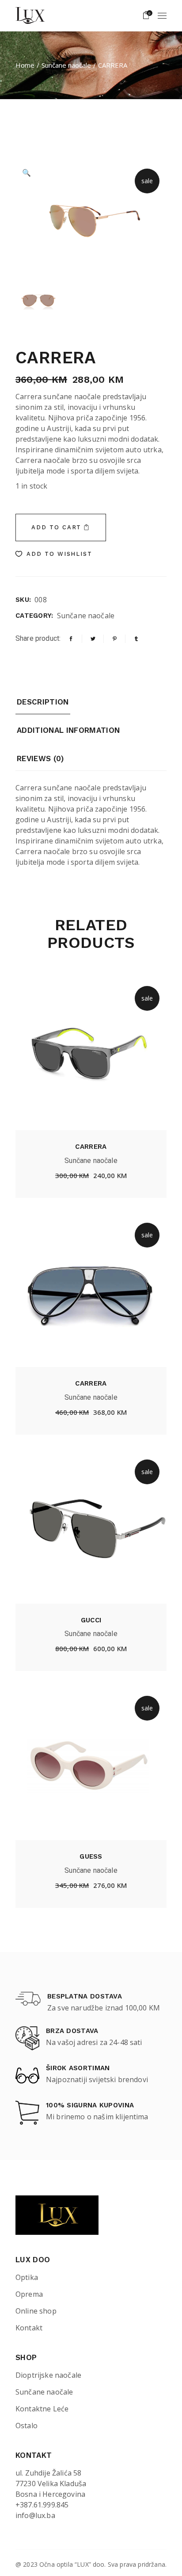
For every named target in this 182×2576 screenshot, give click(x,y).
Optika (27, 2277)
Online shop (36, 2311)
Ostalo (27, 2426)
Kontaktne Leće (42, 2409)
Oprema (29, 2294)
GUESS (91, 1856)
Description (43, 702)
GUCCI (91, 1620)
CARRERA (91, 1147)
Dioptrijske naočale (48, 2375)
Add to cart (56, 527)
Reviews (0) (40, 759)
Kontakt (29, 2328)
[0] (146, 15)
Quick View (122, 1178)
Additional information (68, 730)
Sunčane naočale (86, 616)
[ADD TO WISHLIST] (60, 1177)
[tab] (43, 705)
